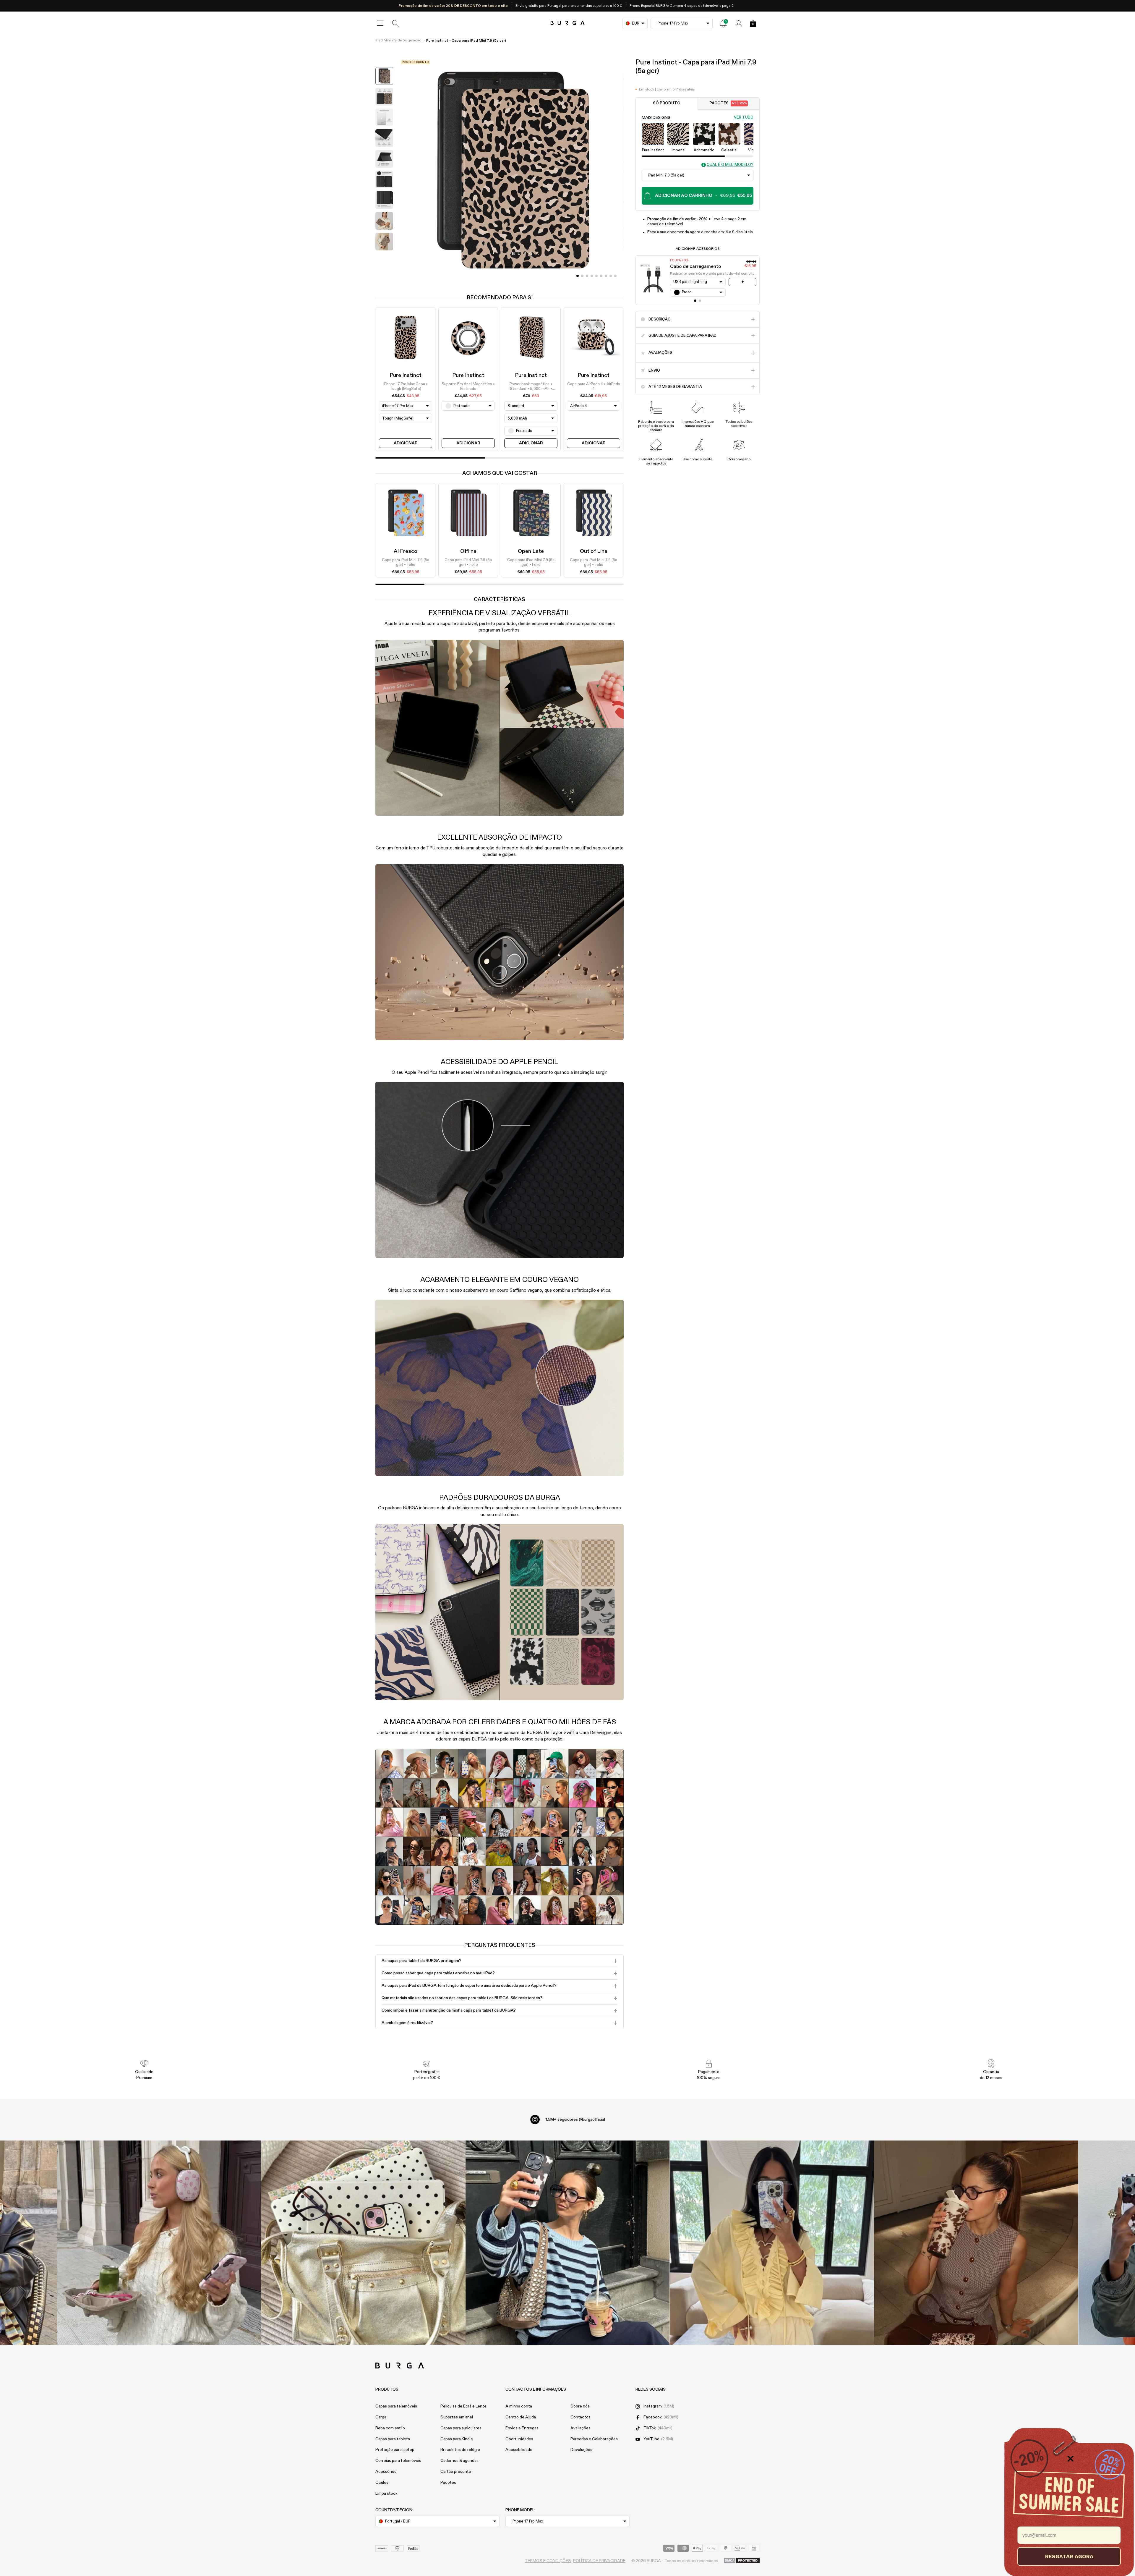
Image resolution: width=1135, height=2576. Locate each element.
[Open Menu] (380, 23)
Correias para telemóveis (398, 2461)
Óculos (382, 2483)
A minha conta (519, 2406)
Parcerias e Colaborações (594, 2439)
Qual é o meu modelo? (730, 165)
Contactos (581, 2417)
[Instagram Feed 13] (159, 2243)
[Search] (395, 23)
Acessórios (386, 2472)
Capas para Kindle (457, 2439)
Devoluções (581, 2450)
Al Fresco (406, 551)
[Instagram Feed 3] (976, 2243)
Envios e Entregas (522, 2428)
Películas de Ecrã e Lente (463, 2406)
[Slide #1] (582, 276)
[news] (723, 23)
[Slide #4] (596, 276)
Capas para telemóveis (396, 2406)
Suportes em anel (457, 2417)
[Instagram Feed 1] (568, 2243)
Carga (381, 2417)
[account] (739, 23)
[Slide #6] (606, 276)
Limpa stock (386, 2494)
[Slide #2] (587, 276)
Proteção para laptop (395, 2450)
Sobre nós (580, 2406)
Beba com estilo (390, 2428)
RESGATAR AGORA (1069, 2556)
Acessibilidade (519, 2450)
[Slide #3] (592, 276)
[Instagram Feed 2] (772, 2243)
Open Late (531, 551)
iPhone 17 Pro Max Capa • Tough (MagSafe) (406, 387)
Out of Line (594, 551)
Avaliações (581, 2428)
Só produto (667, 103)
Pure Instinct (406, 375)
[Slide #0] (578, 276)
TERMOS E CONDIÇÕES (548, 2561)
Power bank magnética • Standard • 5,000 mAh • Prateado (531, 387)
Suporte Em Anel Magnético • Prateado (468, 387)
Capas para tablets (393, 2439)
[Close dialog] (1070, 2459)
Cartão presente (456, 2472)
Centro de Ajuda (521, 2417)
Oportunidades (519, 2439)
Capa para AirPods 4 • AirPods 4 (594, 387)
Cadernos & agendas (459, 2461)
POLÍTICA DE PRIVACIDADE (599, 2561)
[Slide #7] (611, 276)
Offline (468, 551)
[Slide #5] (601, 276)
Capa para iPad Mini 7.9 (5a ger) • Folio (406, 562)
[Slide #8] (615, 276)
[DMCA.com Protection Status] (742, 2561)
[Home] (568, 23)
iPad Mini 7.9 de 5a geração (398, 41)
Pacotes (728, 103)
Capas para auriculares (461, 2428)
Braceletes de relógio (460, 2450)
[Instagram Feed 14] (363, 2243)
